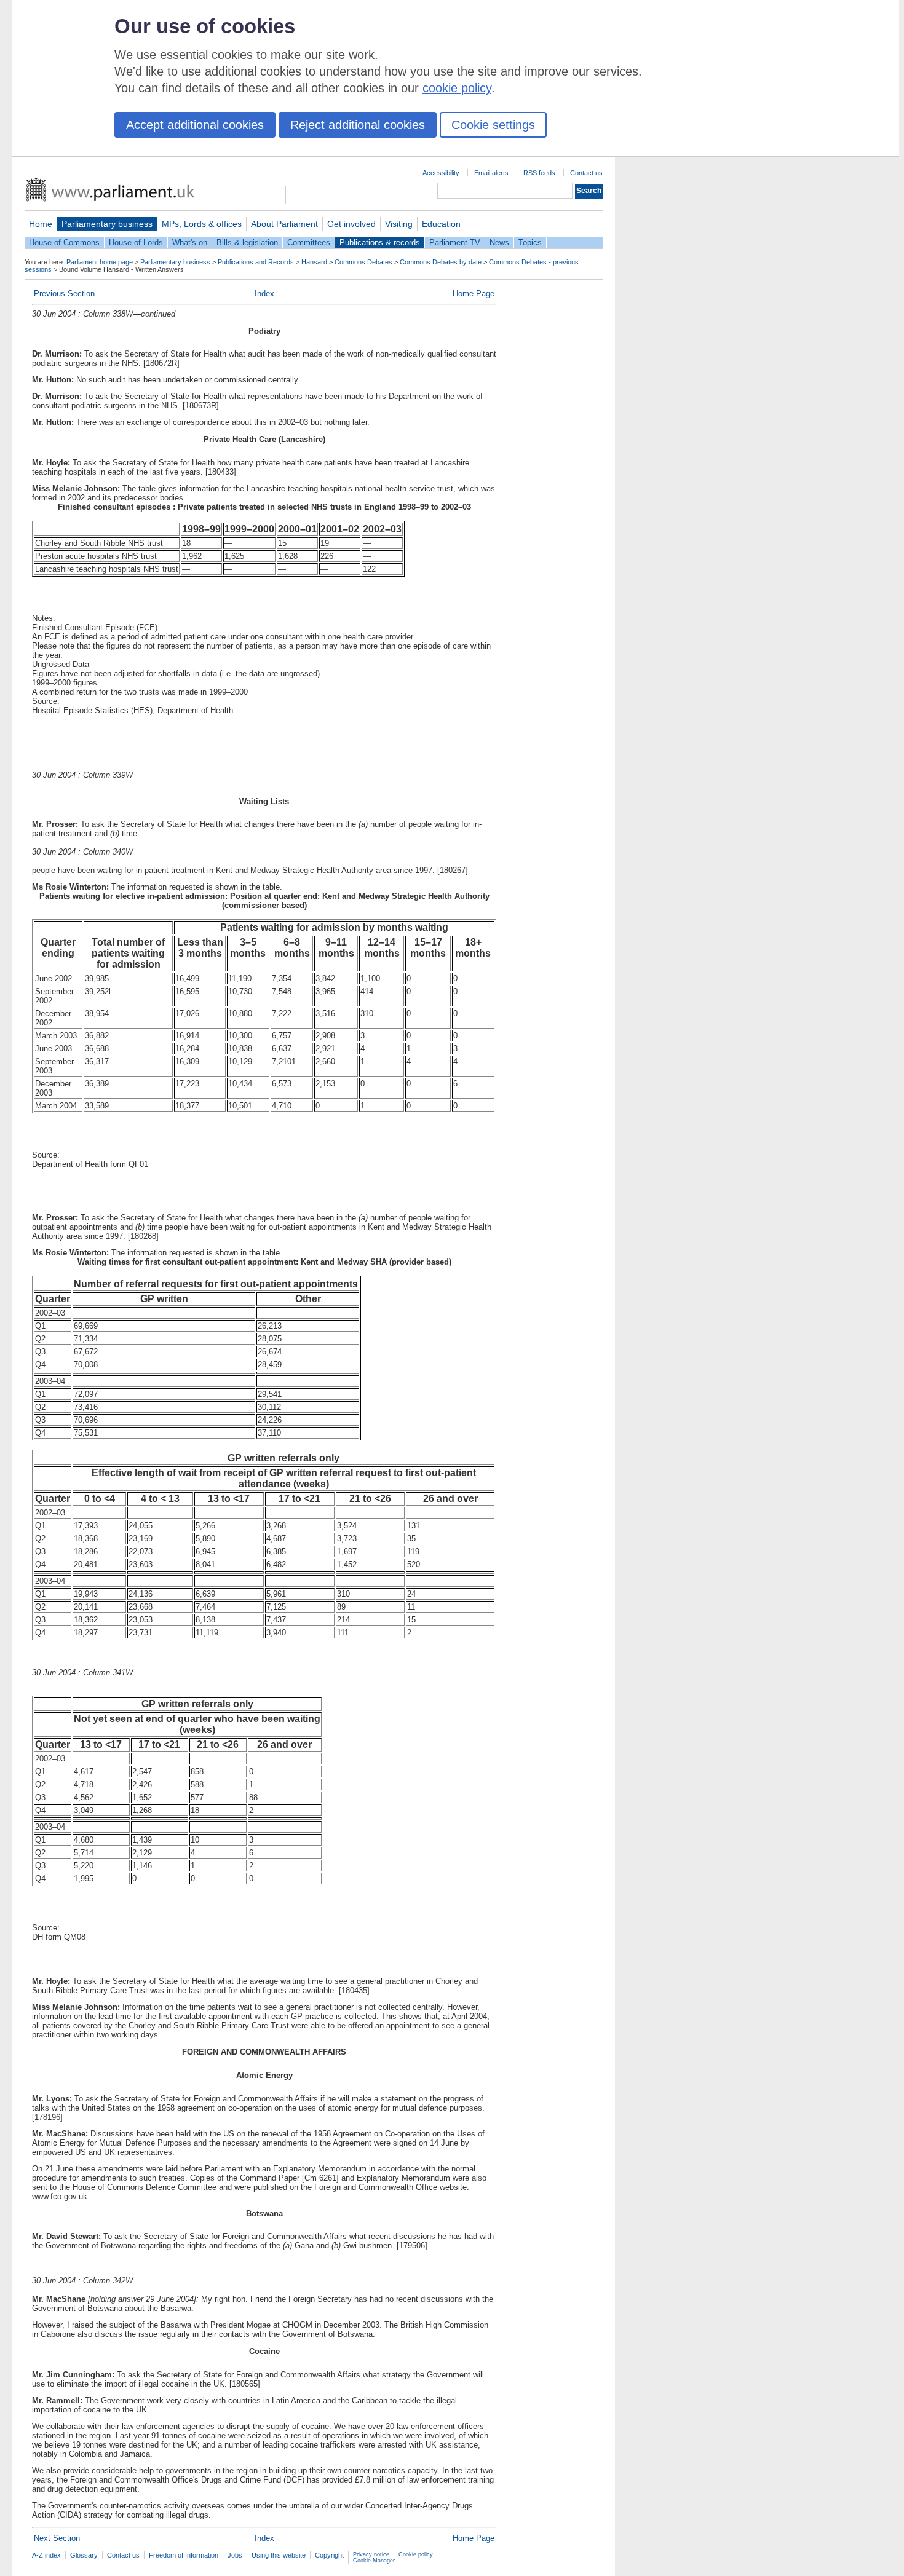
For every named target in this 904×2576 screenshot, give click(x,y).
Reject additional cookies (358, 125)
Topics (530, 243)
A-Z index (46, 2555)
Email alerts (491, 173)
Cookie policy (416, 2554)
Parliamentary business (107, 224)
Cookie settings (493, 125)
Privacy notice (371, 2554)
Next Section (57, 2538)
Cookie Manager (374, 2561)
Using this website (279, 2555)
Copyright (329, 2555)
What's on (190, 243)
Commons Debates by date (441, 262)
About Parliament (284, 224)
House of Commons (64, 243)
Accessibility (441, 173)
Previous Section (64, 294)
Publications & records (380, 243)
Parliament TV (455, 243)
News (499, 243)
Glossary (84, 2555)
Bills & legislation (247, 243)
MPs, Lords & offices (202, 224)
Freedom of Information (184, 2555)
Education (441, 224)
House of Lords (136, 243)
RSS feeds (539, 173)
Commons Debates (363, 262)
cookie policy (457, 88)
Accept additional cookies (195, 125)
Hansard (314, 262)
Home (41, 224)
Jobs (235, 2555)
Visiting (399, 224)
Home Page (474, 294)
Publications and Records (256, 262)
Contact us (586, 173)
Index (264, 294)
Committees (309, 243)
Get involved (351, 224)
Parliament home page (100, 262)
